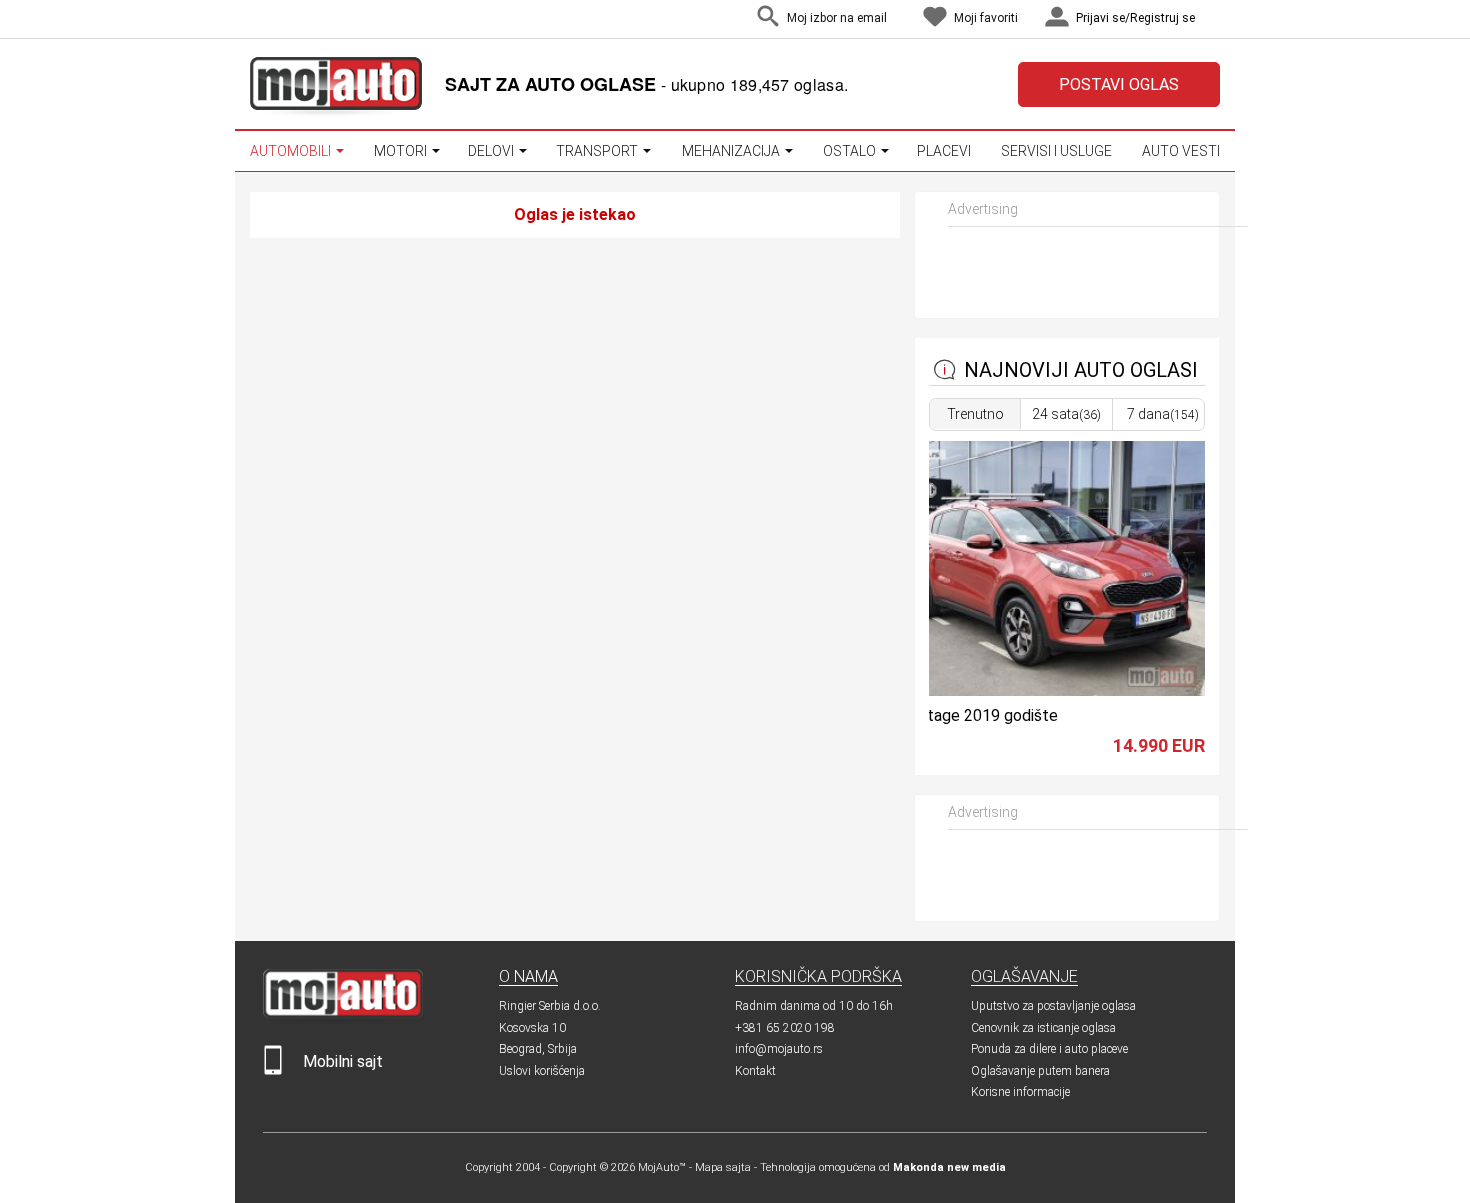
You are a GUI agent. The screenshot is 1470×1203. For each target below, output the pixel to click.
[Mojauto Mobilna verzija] (273, 1070)
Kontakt (755, 1071)
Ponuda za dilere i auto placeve (1049, 1049)
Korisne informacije (1020, 1092)
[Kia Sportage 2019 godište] (1035, 690)
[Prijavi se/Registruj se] (1215, 19)
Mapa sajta (723, 1167)
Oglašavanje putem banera (1040, 1071)
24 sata (1066, 414)
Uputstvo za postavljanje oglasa (1053, 1006)
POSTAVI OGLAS (1119, 84)
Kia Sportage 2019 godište (963, 715)
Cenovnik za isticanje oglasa (1043, 1028)
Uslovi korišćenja (542, 1071)
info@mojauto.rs (779, 1049)
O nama (528, 976)
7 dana (1163, 414)
